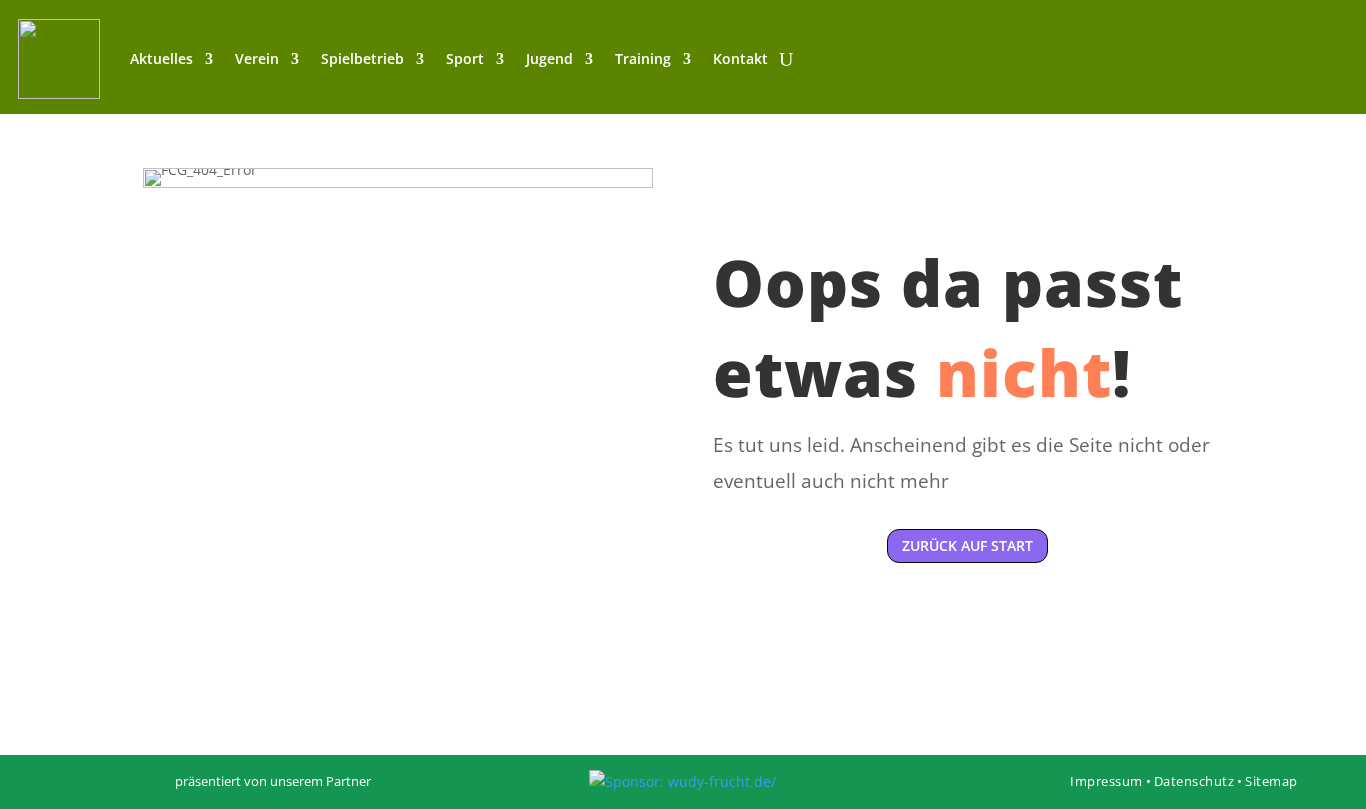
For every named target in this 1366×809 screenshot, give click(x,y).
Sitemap (1271, 781)
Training (643, 58)
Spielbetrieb (362, 58)
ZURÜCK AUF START (967, 545)
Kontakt (740, 58)
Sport (465, 58)
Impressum (1106, 781)
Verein (257, 58)
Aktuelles (161, 58)
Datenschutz (1194, 781)
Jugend (549, 58)
